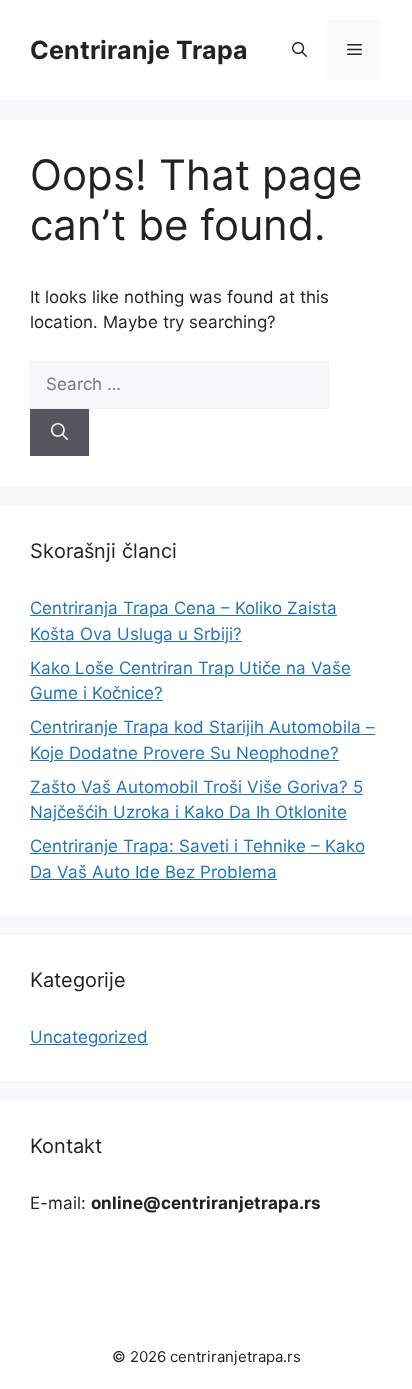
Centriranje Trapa (139, 50)
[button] (299, 50)
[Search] (59, 433)
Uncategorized (89, 1037)
